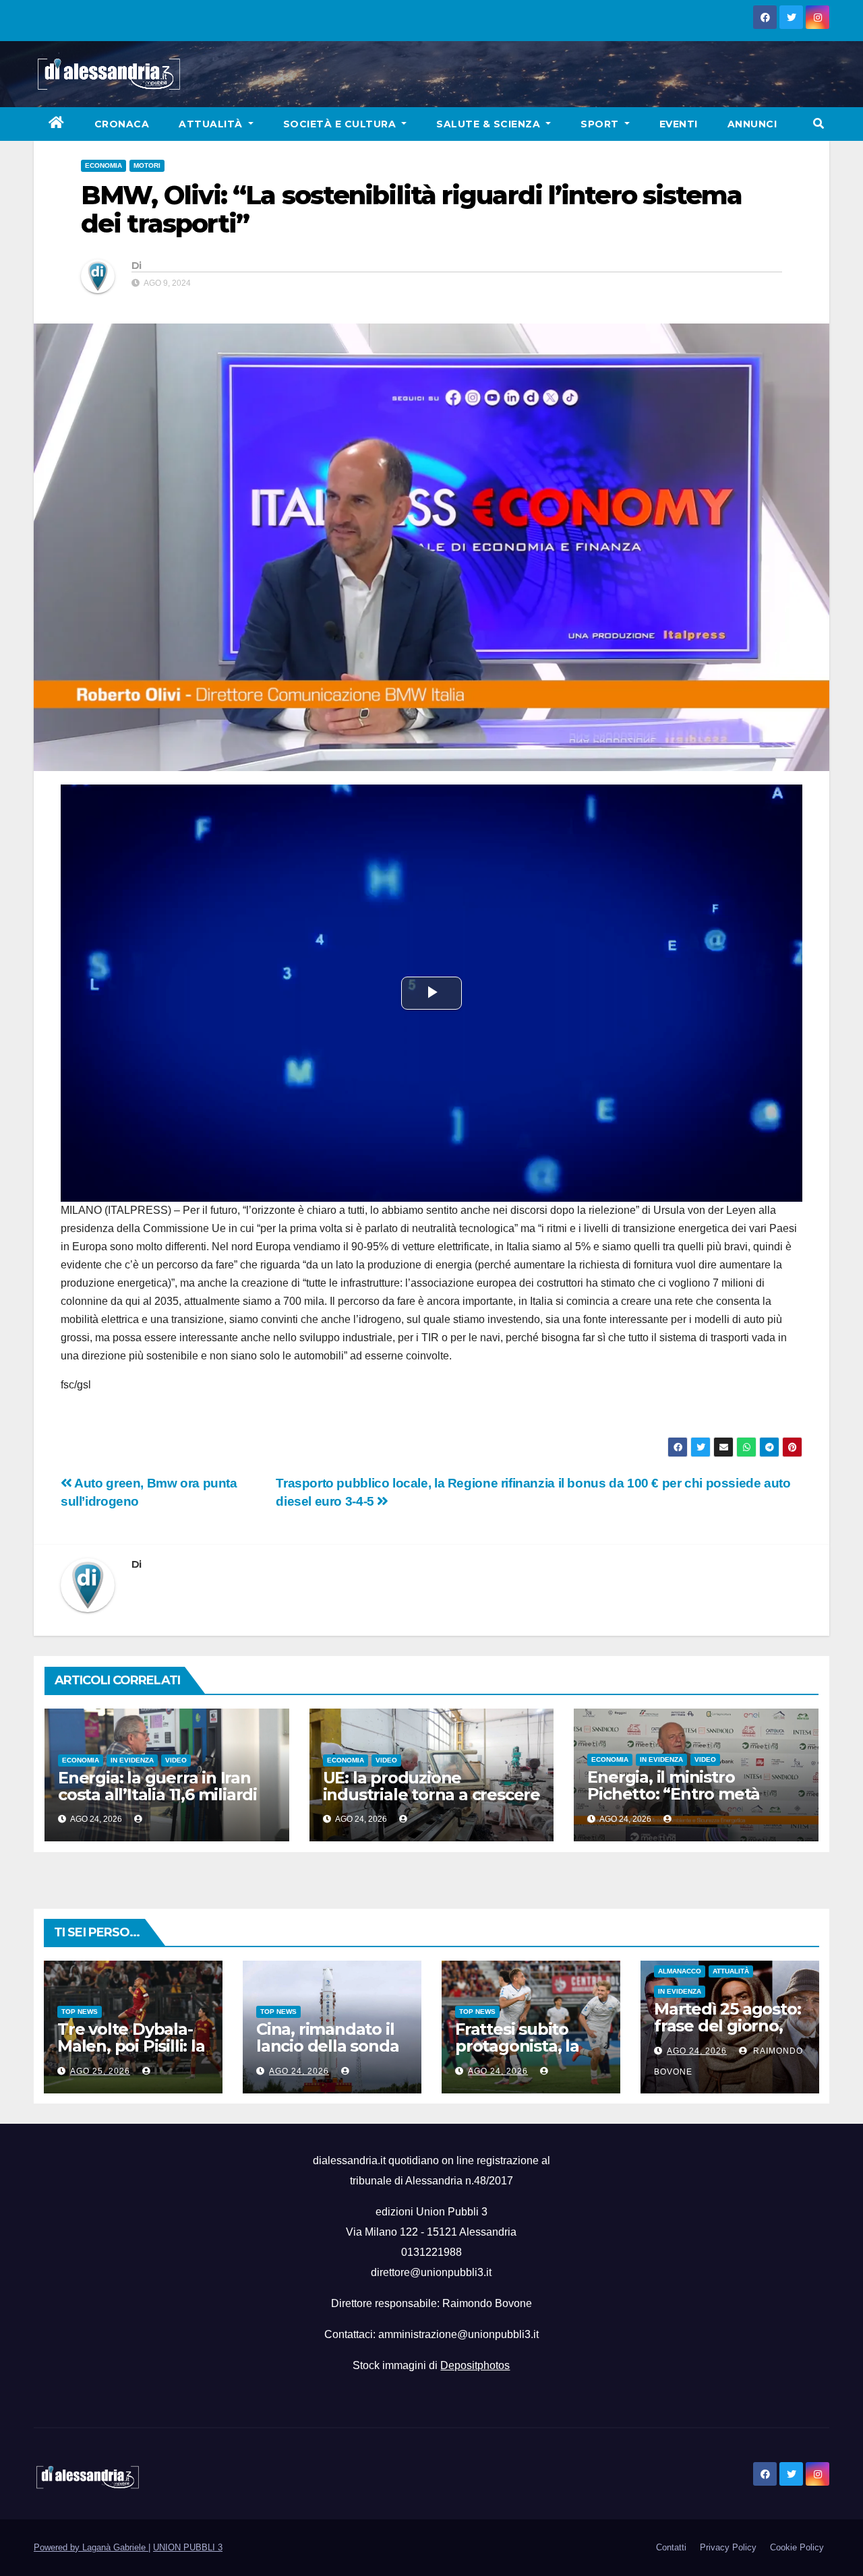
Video (176, 1760)
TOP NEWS (80, 2012)
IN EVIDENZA (132, 1760)
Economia (103, 165)
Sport (601, 124)
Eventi (679, 124)
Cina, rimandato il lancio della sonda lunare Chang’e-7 (327, 2046)
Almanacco (680, 1971)
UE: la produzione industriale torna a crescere (431, 1786)
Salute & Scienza (490, 124)
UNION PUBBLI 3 (188, 2547)
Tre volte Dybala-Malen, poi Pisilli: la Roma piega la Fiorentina (131, 2054)
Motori (147, 165)
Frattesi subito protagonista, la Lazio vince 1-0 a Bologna (517, 2054)
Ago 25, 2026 (100, 2071)
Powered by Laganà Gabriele (91, 2547)
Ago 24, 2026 (299, 2071)
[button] (819, 124)
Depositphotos (475, 2365)
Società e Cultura (341, 124)
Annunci (752, 124)
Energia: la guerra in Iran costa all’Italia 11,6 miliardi (157, 1786)
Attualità (212, 124)
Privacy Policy (728, 2547)
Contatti (671, 2547)
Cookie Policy (797, 2547)
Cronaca (122, 124)
